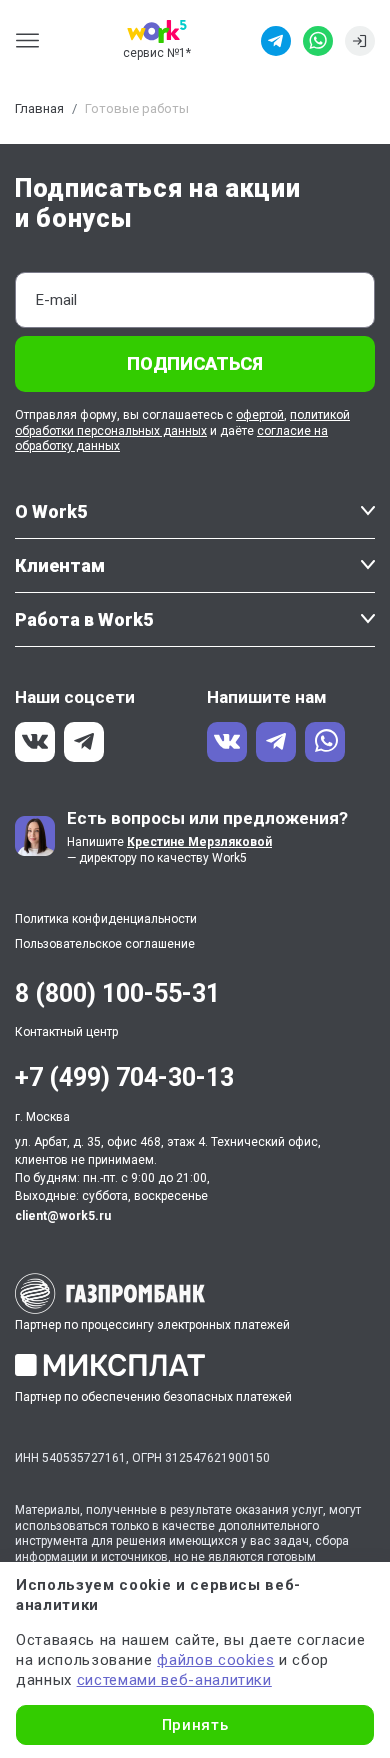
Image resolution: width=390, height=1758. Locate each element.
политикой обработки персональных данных (182, 423)
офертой (260, 415)
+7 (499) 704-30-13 (124, 1077)
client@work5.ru (63, 1216)
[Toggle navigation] (33, 40)
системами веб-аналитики (174, 1680)
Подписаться (195, 363)
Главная (39, 108)
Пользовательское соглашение (105, 944)
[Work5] (157, 31)
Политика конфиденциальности (106, 919)
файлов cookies (215, 1660)
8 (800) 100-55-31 (117, 993)
